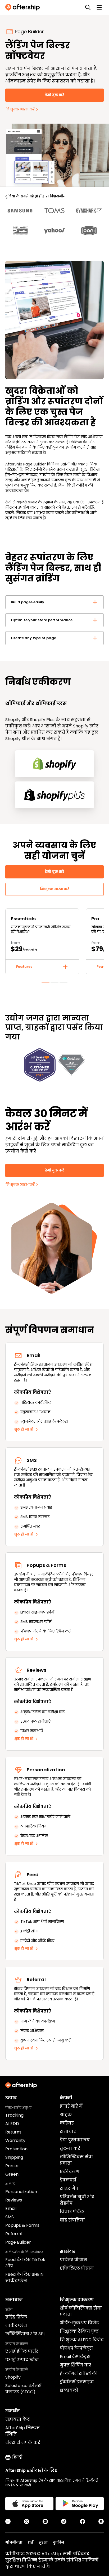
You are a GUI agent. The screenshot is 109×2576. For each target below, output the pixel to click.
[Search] (88, 7)
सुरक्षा (43, 2542)
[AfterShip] (24, 7)
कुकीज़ (59, 2542)
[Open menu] (99, 7)
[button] (54, 602)
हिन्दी (17, 2457)
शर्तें (31, 2542)
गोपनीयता (14, 2542)
